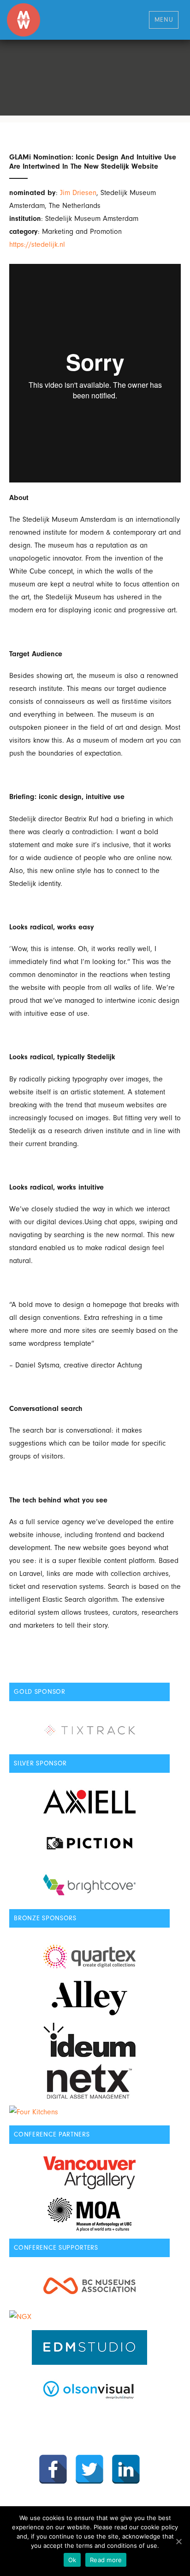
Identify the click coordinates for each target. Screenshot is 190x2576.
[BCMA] (89, 2286)
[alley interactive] (89, 1998)
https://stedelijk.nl (37, 244)
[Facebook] (53, 2469)
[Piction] (89, 1843)
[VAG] (89, 2173)
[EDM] (89, 2347)
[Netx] (89, 2081)
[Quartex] (89, 1956)
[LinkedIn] (126, 2469)
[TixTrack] (89, 1730)
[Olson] (89, 2389)
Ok (72, 2560)
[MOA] (89, 2214)
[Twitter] (89, 2469)
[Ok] (178, 2541)
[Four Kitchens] (89, 2112)
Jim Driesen (78, 193)
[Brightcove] (89, 1885)
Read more (106, 2560)
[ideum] (89, 2040)
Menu (164, 19)
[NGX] (89, 2317)
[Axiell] (89, 1802)
